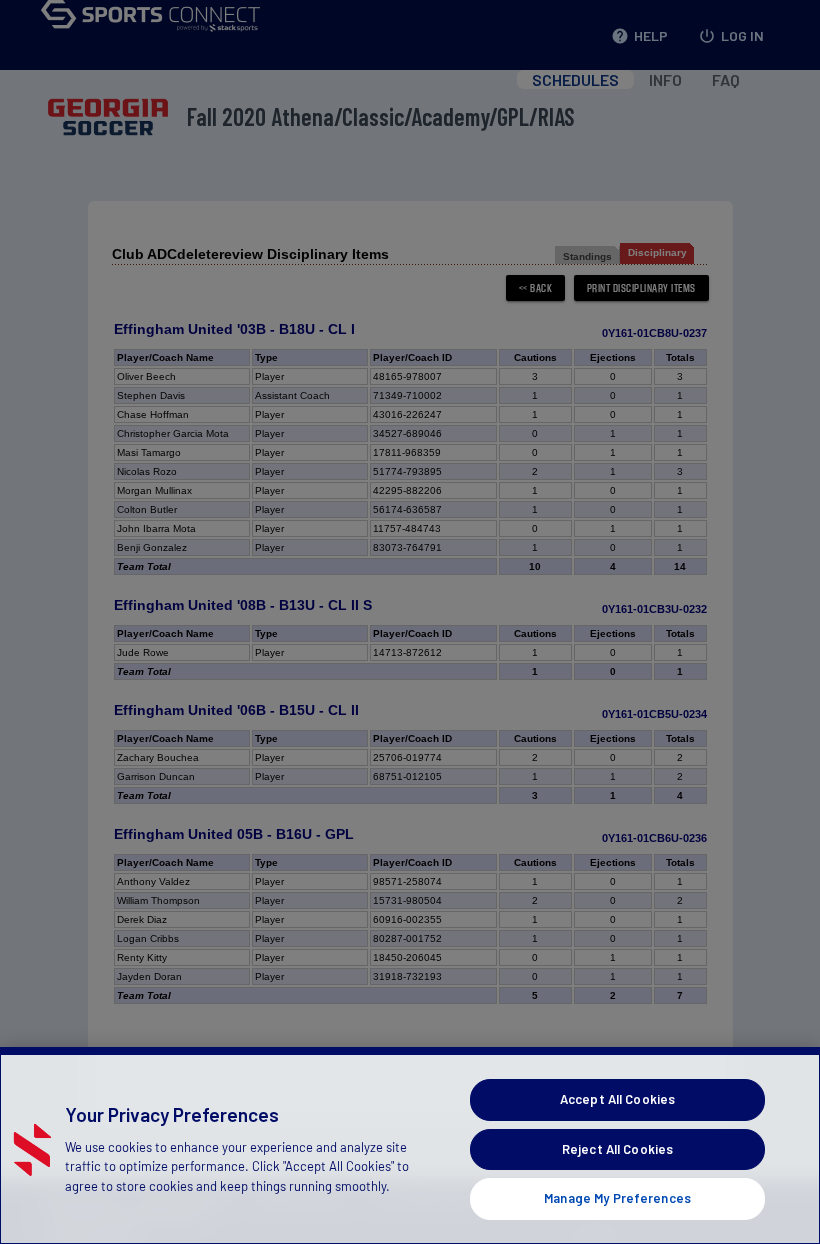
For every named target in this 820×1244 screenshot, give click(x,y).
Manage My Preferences (617, 1198)
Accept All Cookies (617, 1099)
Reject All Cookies (617, 1149)
